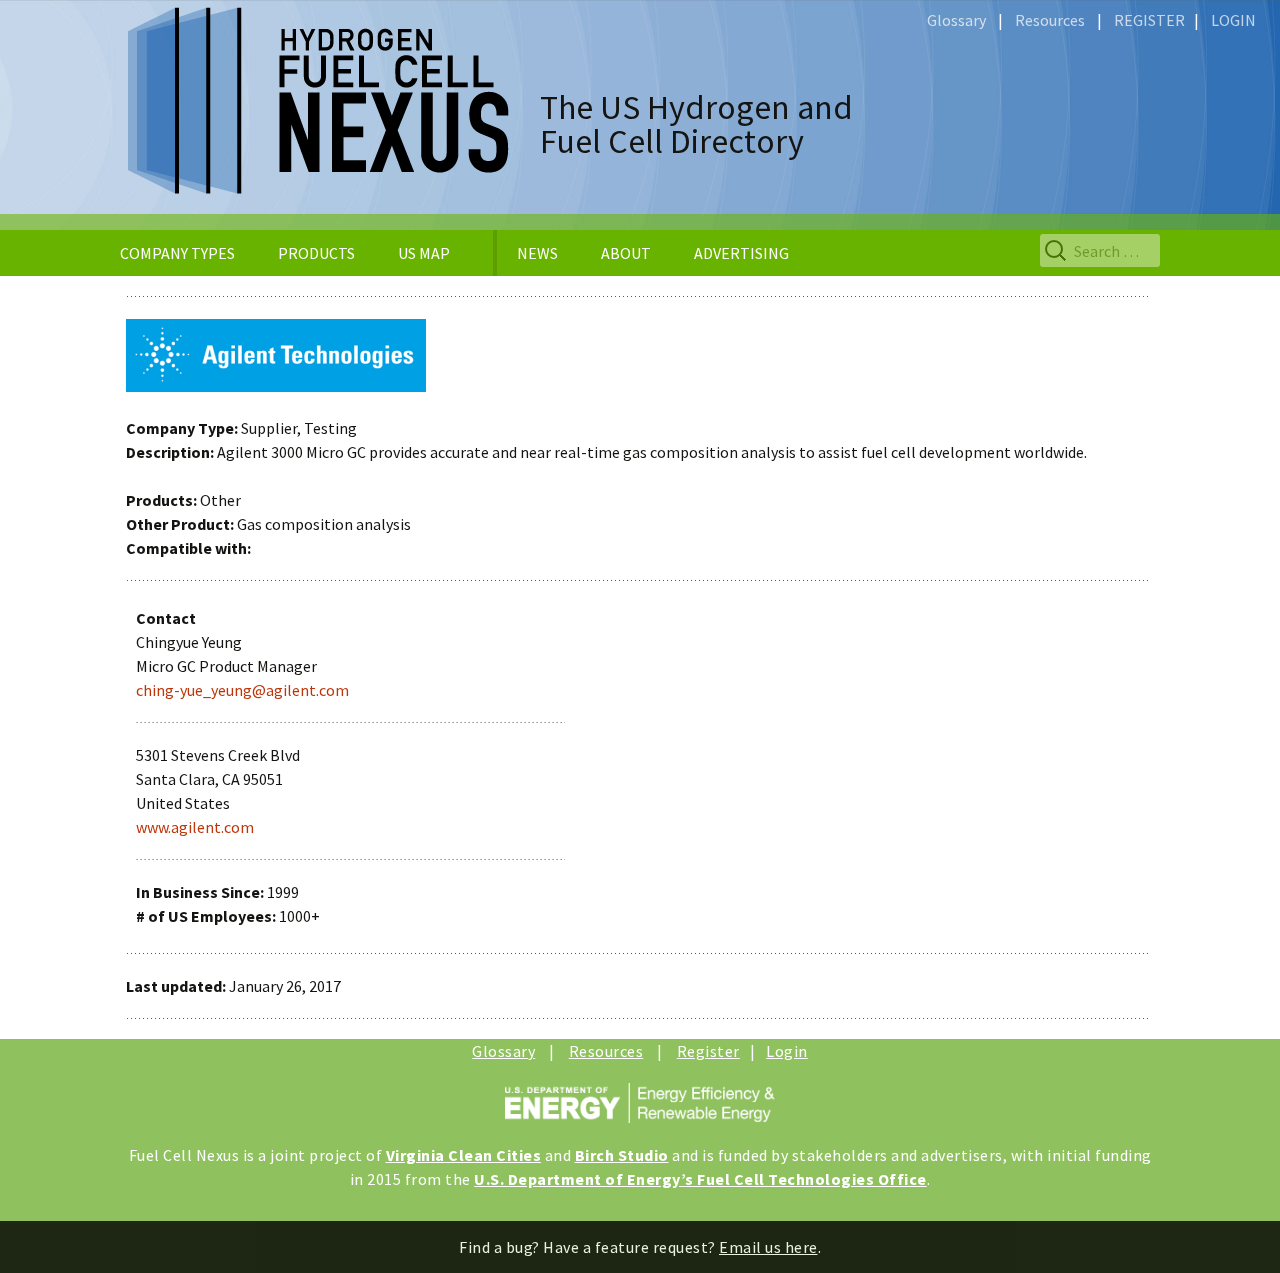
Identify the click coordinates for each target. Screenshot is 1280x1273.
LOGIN (1233, 20)
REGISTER (1149, 20)
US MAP (424, 253)
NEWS (537, 253)
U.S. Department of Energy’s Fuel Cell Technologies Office (700, 1179)
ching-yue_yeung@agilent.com (242, 690)
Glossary (956, 20)
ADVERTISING (741, 253)
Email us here (768, 1247)
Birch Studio (622, 1155)
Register (708, 1051)
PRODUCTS (316, 253)
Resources (1050, 20)
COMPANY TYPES (177, 253)
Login (787, 1051)
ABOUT (626, 253)
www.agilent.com (195, 827)
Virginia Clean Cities (464, 1155)
